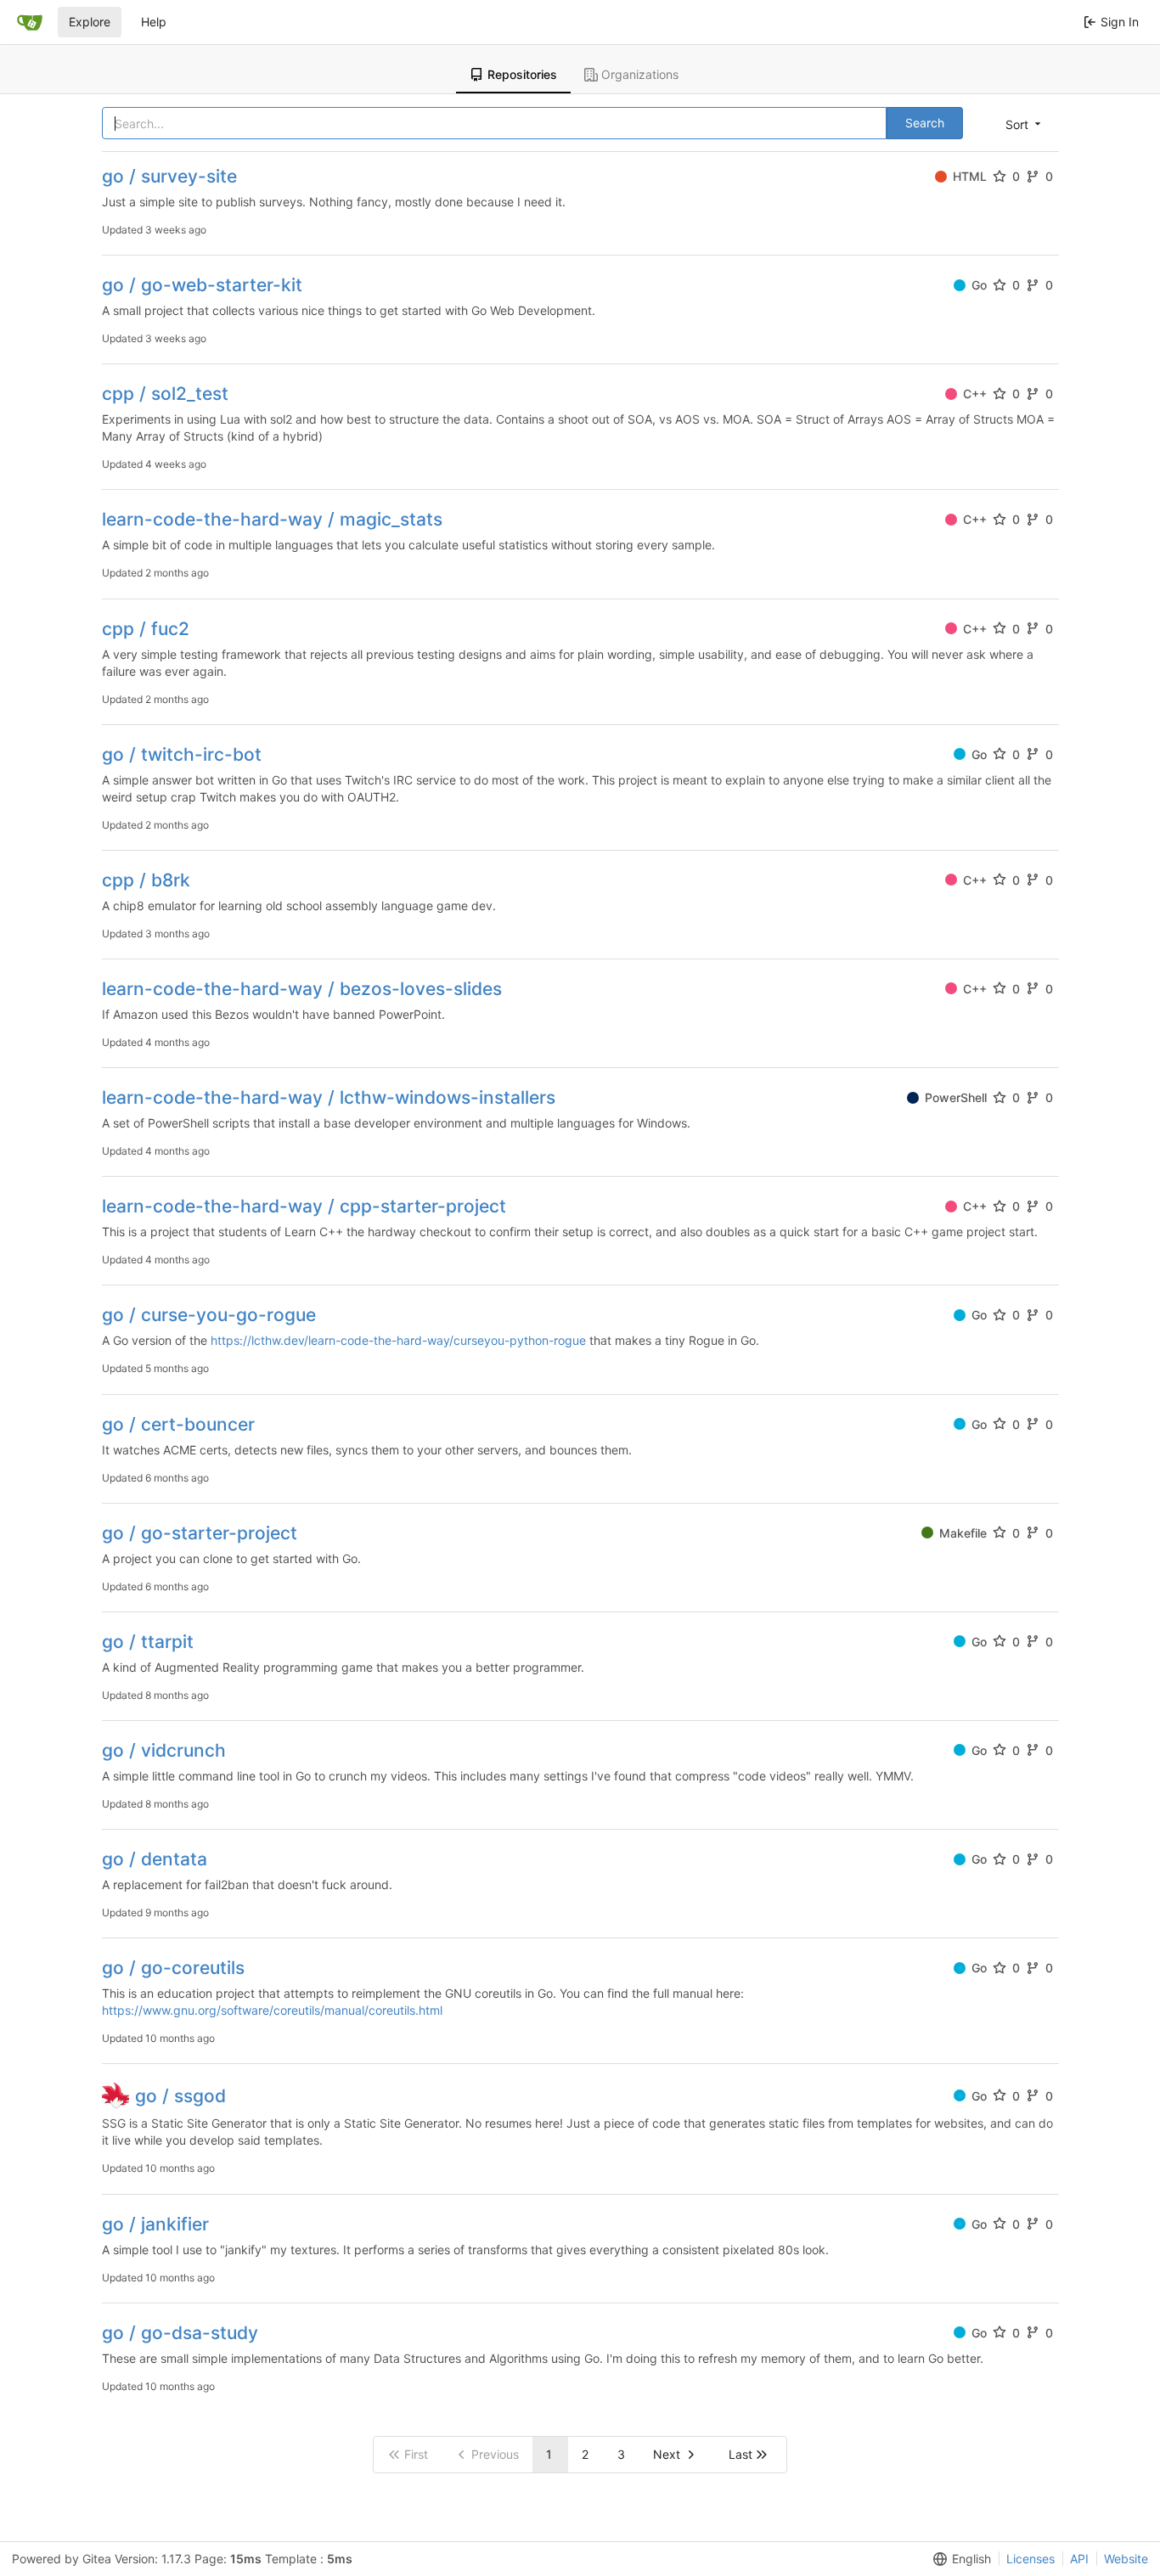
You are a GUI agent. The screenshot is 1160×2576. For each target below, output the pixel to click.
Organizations (640, 74)
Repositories (522, 74)
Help (154, 22)
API (1079, 2559)
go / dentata (155, 1859)
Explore (90, 22)
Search (925, 123)
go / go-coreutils (173, 1968)
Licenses (1030, 2559)
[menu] (1025, 124)
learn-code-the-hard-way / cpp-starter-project (304, 1206)
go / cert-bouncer (178, 1424)
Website (1126, 2559)
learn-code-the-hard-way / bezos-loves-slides (302, 989)
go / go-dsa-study (180, 2333)
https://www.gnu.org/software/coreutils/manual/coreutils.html (272, 2010)
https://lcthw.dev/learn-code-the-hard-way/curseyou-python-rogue (398, 1340)
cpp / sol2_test (165, 394)
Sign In (1120, 22)
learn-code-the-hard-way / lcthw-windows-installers (329, 1097)
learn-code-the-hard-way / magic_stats (272, 519)
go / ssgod (180, 2096)
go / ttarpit (148, 1642)
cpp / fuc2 (146, 629)
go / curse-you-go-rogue (209, 1315)
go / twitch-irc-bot (182, 754)
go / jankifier (155, 2224)
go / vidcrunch (164, 1750)
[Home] (30, 22)
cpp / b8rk (146, 880)
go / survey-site (169, 176)
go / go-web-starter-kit (202, 285)
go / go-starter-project (200, 1533)
